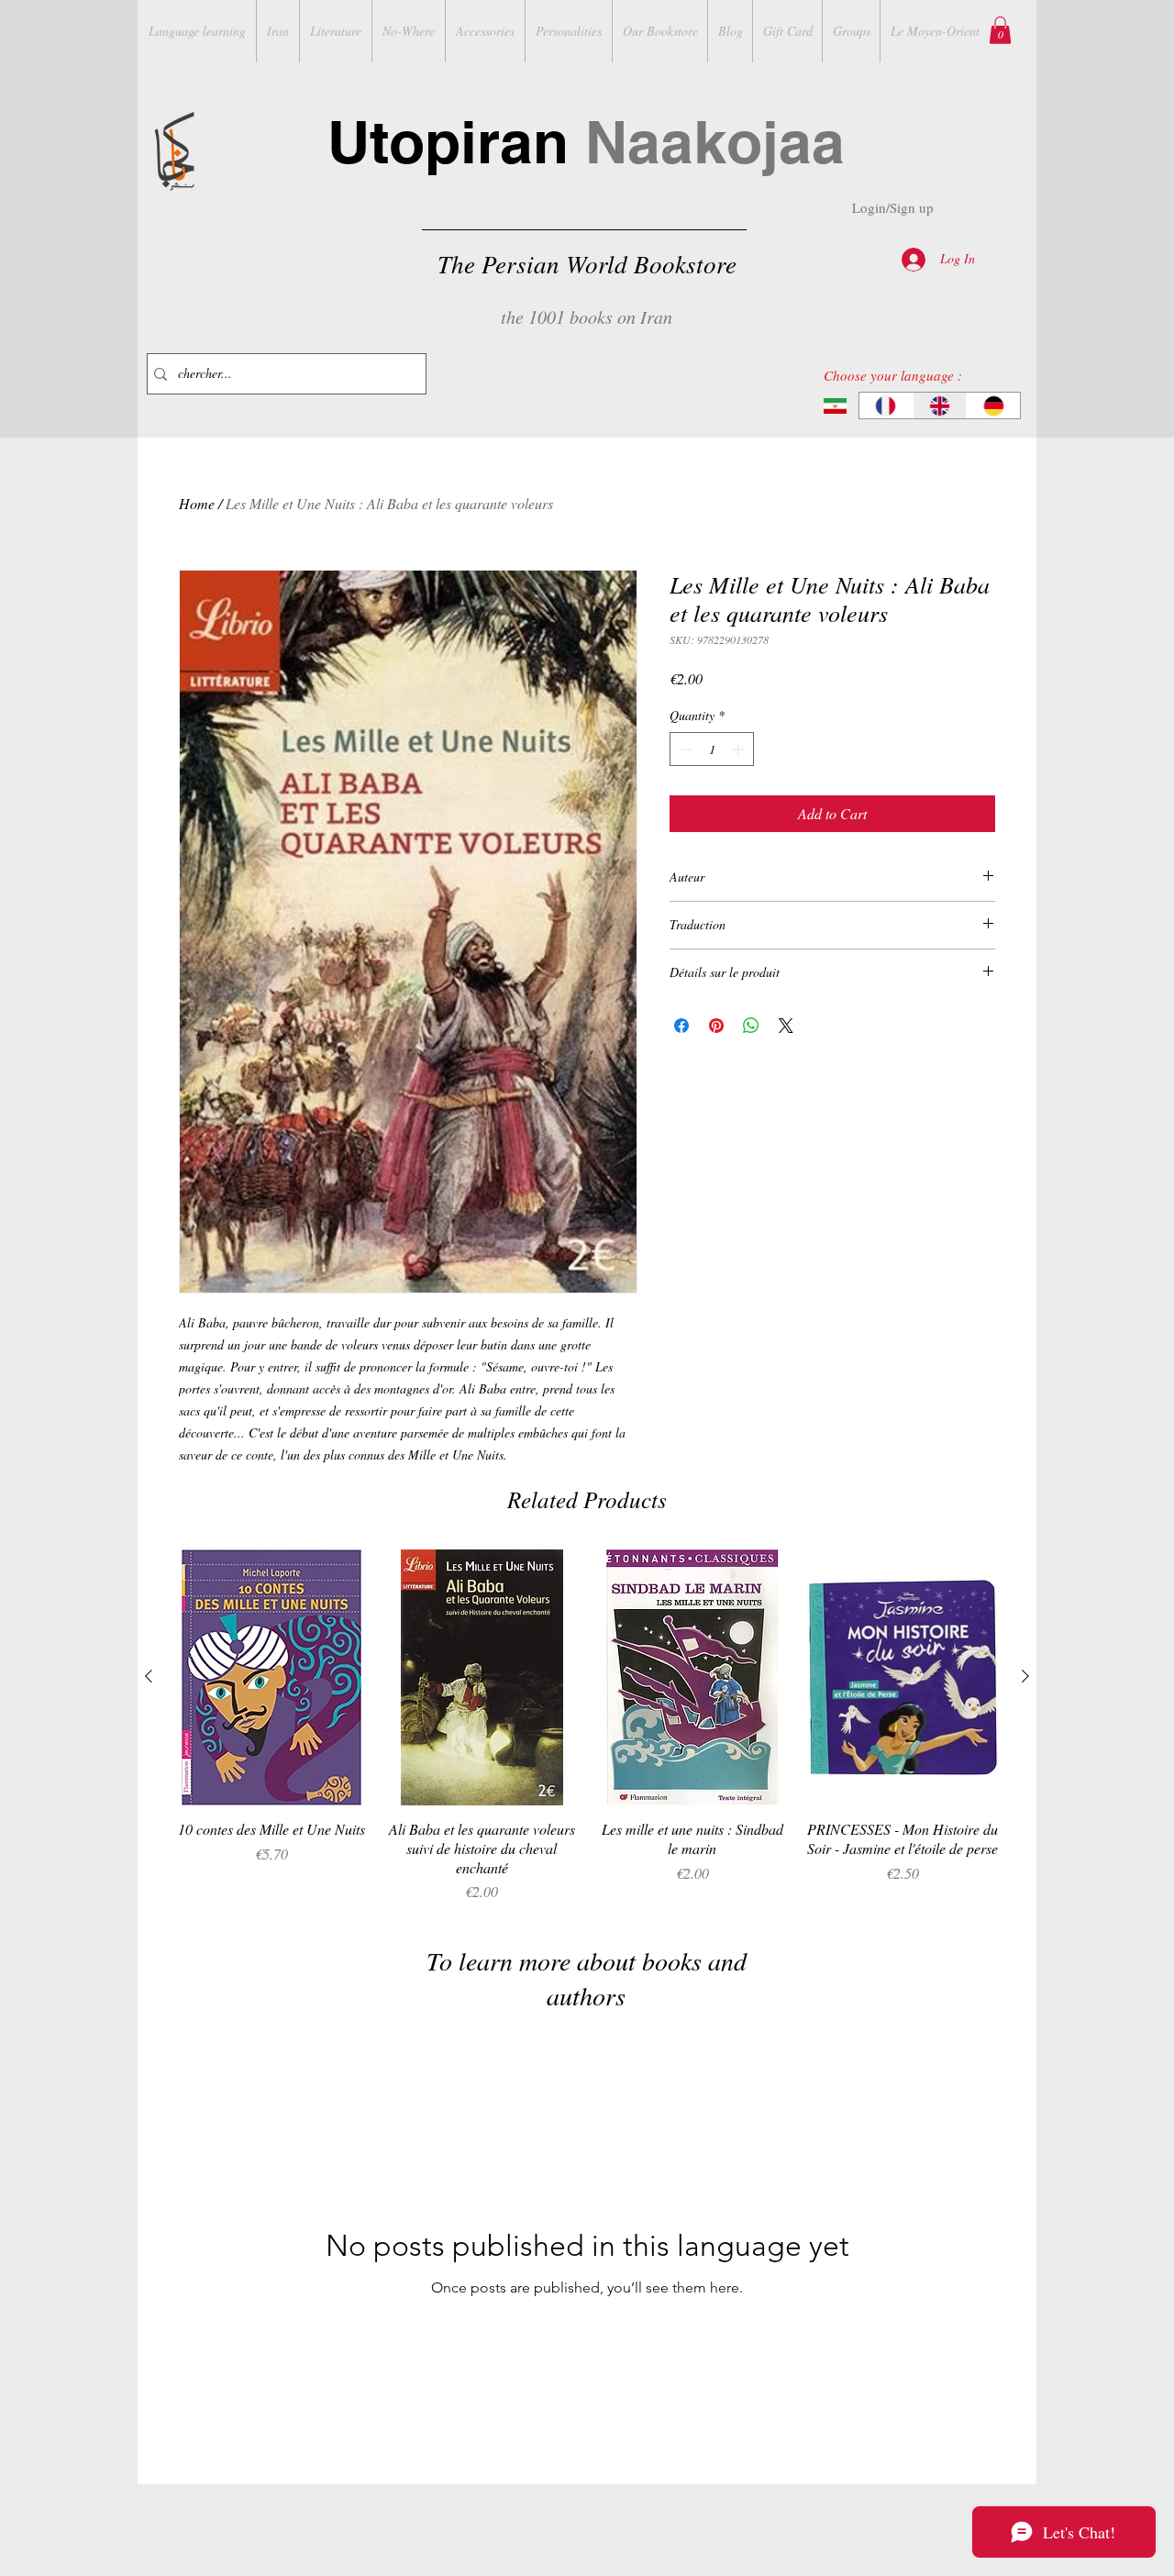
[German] (993, 405)
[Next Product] (1025, 1676)
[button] (1000, 30)
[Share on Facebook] (681, 1026)
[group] (587, 1727)
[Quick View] (271, 1677)
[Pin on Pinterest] (716, 1026)
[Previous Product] (149, 1676)
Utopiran (586, 142)
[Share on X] (786, 1026)
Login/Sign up (893, 207)
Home (197, 503)
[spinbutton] (712, 749)
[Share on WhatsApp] (751, 1026)
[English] (940, 405)
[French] (886, 405)
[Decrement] (684, 749)
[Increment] (740, 749)
